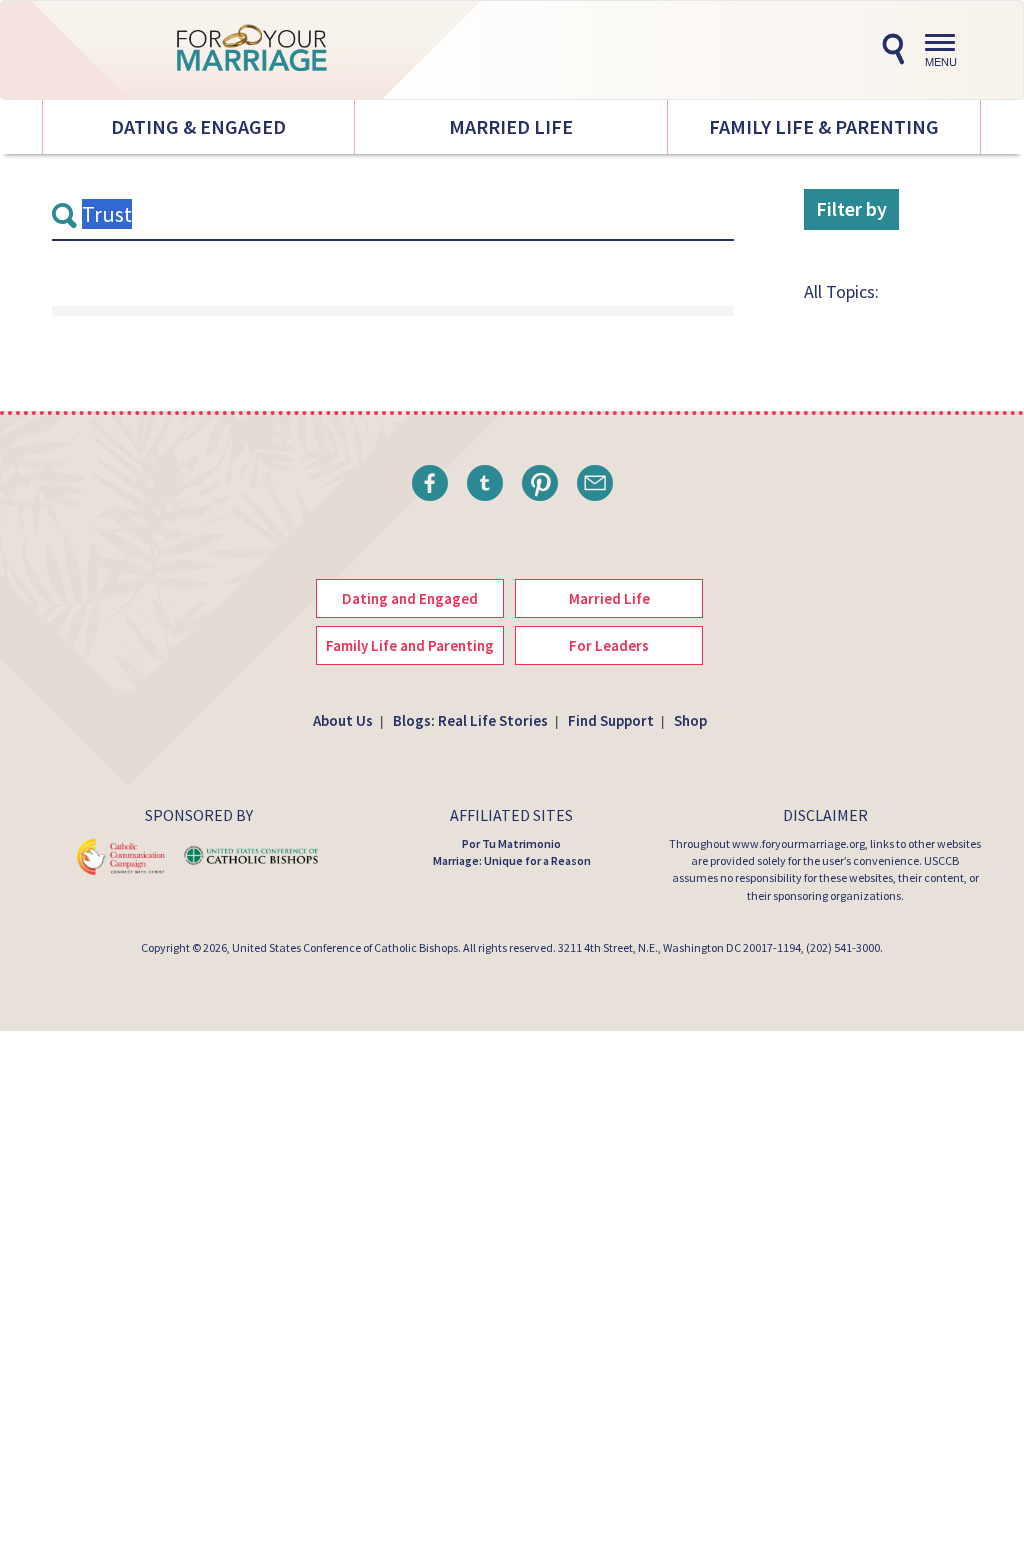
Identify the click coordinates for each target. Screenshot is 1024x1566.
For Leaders (609, 645)
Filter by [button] (851, 208)
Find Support (611, 720)
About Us (343, 720)
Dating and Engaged (410, 598)
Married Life (511, 126)
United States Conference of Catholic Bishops (345, 947)
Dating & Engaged (198, 126)
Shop (690, 720)
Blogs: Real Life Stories (470, 720)
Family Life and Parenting (410, 645)
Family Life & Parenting (824, 126)
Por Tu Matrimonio (511, 843)
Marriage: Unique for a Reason (512, 860)
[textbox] (393, 215)
